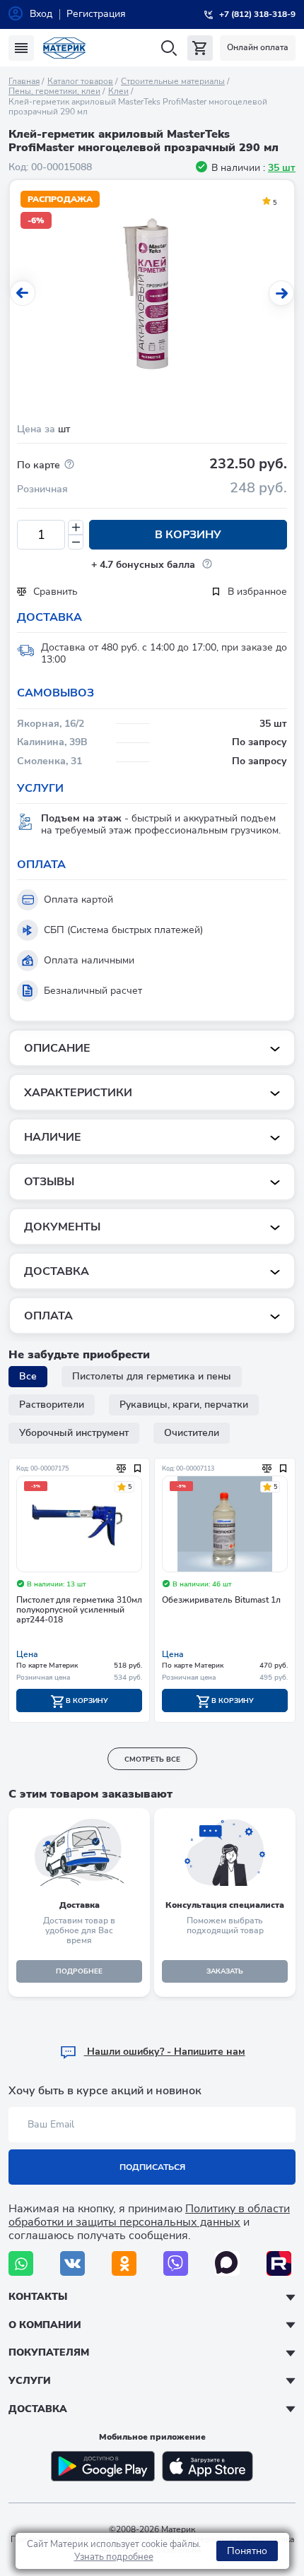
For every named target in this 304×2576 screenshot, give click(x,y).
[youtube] (279, 2263)
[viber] (176, 2263)
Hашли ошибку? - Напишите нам (165, 2052)
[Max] (227, 2263)
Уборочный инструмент (74, 1433)
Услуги (30, 2381)
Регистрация (96, 14)
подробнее (79, 1971)
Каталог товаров (80, 81)
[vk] (72, 2263)
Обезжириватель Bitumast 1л (221, 1600)
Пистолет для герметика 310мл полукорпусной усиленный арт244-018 (79, 1610)
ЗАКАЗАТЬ (225, 1971)
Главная (24, 81)
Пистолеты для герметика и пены (152, 1376)
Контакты (38, 2297)
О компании (45, 2325)
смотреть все (152, 1759)
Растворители (52, 1405)
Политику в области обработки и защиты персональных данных (149, 2215)
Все (28, 1376)
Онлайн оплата (258, 47)
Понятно (247, 2551)
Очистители (192, 1433)
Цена (27, 1654)
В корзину (188, 535)
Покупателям (49, 2352)
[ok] (124, 2263)
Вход (41, 14)
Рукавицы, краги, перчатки (184, 1405)
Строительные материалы (173, 81)
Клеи (118, 91)
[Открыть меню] (21, 48)
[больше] (76, 527)
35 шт (282, 168)
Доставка (38, 2409)
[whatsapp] (21, 2263)
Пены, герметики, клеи (54, 91)
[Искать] (169, 48)
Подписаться (152, 2167)
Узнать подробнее (114, 2557)
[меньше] (76, 542)
